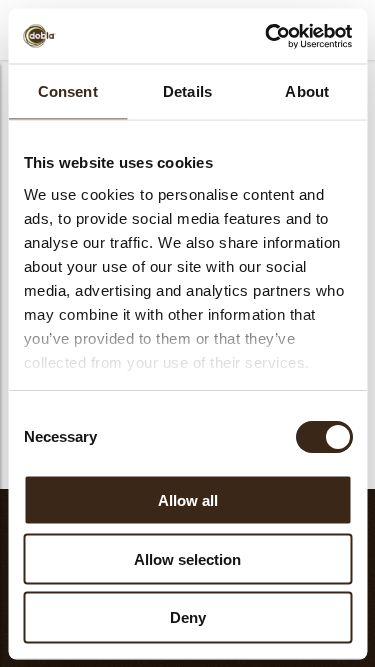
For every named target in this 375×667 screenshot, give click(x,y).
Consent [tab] (68, 91)
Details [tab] (187, 91)
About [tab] (307, 91)
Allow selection (187, 558)
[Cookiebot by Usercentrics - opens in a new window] (267, 36)
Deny (188, 617)
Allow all (188, 499)
